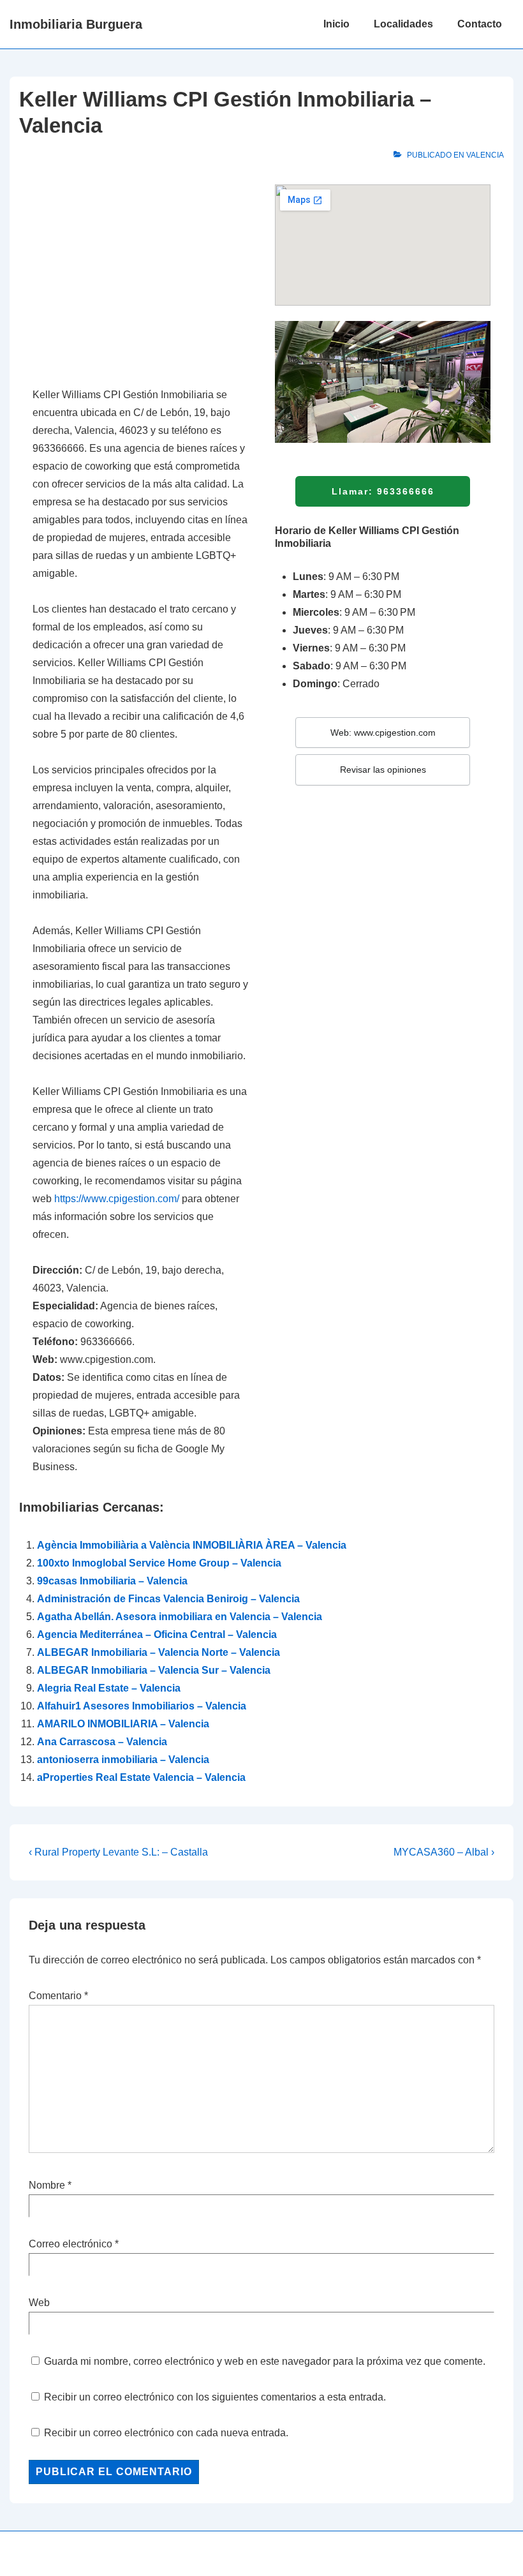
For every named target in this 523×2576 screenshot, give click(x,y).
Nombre (47, 2185)
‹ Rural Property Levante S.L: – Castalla (118, 1852)
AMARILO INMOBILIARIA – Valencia (123, 1724)
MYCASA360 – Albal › (444, 1852)
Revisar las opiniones (383, 770)
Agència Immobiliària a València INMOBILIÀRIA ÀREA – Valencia (192, 1545)
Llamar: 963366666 (383, 491)
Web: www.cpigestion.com (383, 733)
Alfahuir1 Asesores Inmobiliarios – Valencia (142, 1706)
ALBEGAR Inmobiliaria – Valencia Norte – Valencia (158, 1652)
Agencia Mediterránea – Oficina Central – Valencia (157, 1634)
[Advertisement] (140, 279)
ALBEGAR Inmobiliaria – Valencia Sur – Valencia (154, 1670)
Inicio (336, 24)
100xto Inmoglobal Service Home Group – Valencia (159, 1563)
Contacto (480, 24)
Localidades (403, 24)
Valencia (485, 155)
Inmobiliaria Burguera (76, 24)
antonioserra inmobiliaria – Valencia (123, 1760)
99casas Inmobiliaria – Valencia (112, 1581)
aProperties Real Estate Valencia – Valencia (141, 1777)
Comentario (58, 1996)
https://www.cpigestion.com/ (117, 1199)
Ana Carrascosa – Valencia (102, 1742)
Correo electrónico (70, 2244)
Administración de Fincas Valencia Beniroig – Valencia (168, 1599)
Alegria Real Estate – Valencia (109, 1688)
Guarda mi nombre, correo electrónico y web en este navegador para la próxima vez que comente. (265, 2361)
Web (39, 2303)
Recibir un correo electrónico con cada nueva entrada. (166, 2433)
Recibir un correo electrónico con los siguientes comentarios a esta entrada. (215, 2397)
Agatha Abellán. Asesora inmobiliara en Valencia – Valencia (180, 1617)
